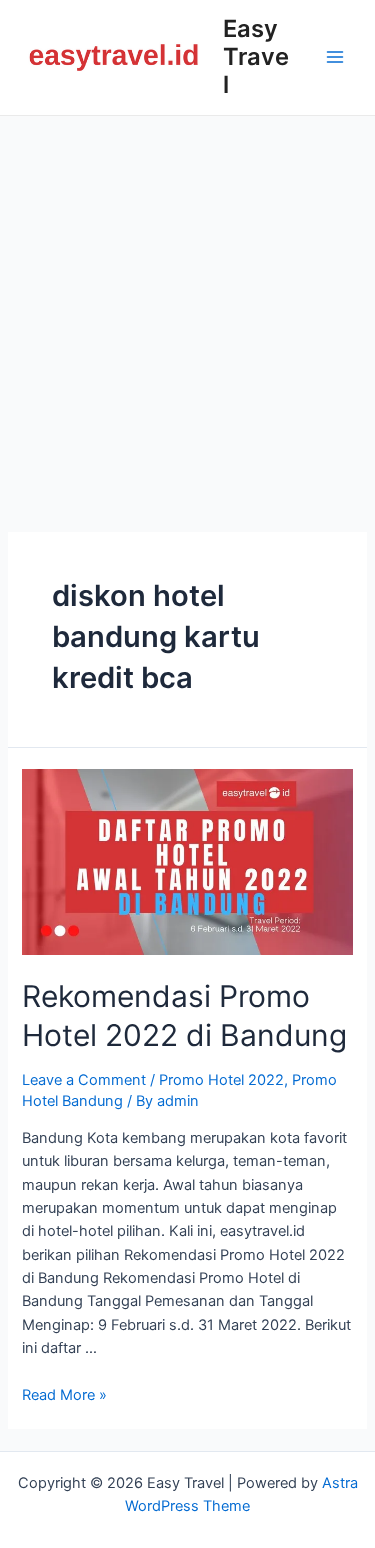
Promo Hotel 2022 (221, 1080)
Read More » (64, 1395)
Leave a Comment (84, 1080)
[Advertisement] (187, 313)
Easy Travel (256, 57)
